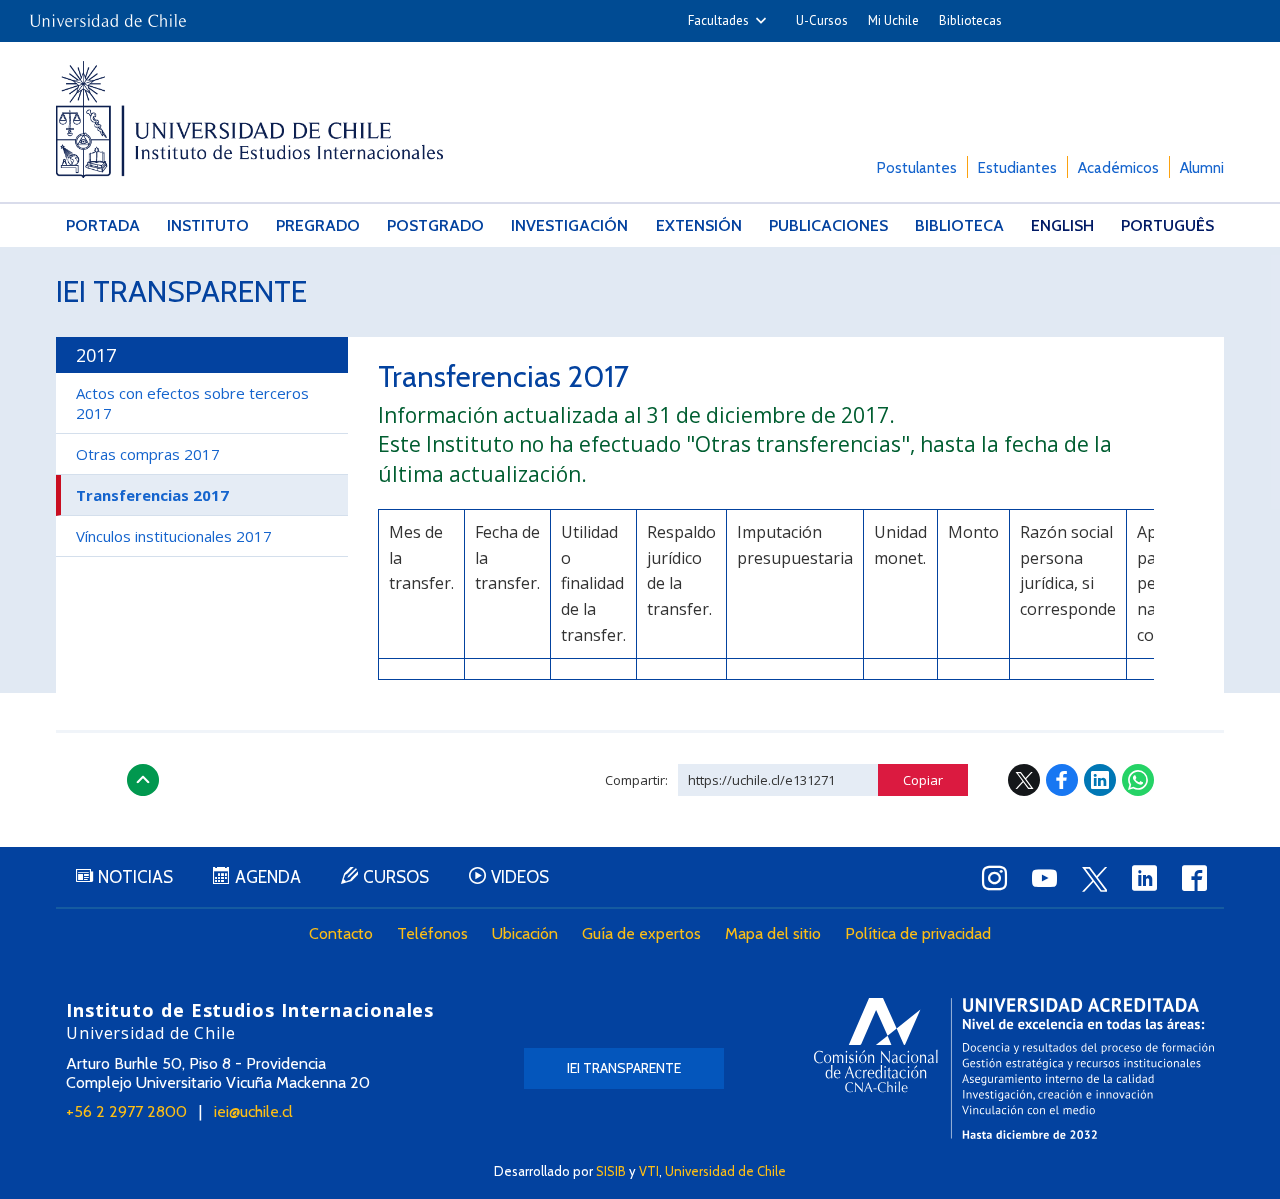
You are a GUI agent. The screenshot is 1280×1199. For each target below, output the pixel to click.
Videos (520, 877)
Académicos (1118, 168)
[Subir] (143, 780)
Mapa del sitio (773, 933)
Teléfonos (432, 933)
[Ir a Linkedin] (1144, 878)
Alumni (1202, 168)
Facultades (718, 20)
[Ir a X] (1094, 879)
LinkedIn (1100, 780)
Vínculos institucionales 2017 (174, 536)
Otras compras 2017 (148, 454)
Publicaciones (828, 225)
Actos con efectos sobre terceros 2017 (192, 403)
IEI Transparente (181, 291)
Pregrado (318, 225)
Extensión (699, 225)
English (1062, 225)
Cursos (396, 877)
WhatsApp (1138, 780)
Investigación (569, 225)
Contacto (341, 933)
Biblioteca (959, 225)
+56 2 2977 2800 (126, 1111)
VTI (649, 1171)
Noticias (135, 877)
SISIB (611, 1171)
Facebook (1062, 780)
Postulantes (917, 168)
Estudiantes (1017, 168)
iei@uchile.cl (253, 1111)
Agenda (268, 877)
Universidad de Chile (725, 1171)
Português (1167, 225)
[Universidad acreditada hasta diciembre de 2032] (1014, 1068)
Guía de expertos (641, 933)
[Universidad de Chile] (108, 14)
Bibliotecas (970, 20)
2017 (96, 355)
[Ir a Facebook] (1194, 878)
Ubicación (525, 933)
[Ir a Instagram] (994, 878)
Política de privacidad (918, 933)
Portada (103, 225)
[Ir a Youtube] (1044, 878)
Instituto (208, 225)
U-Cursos (822, 20)
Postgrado (435, 225)
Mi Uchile (893, 20)
